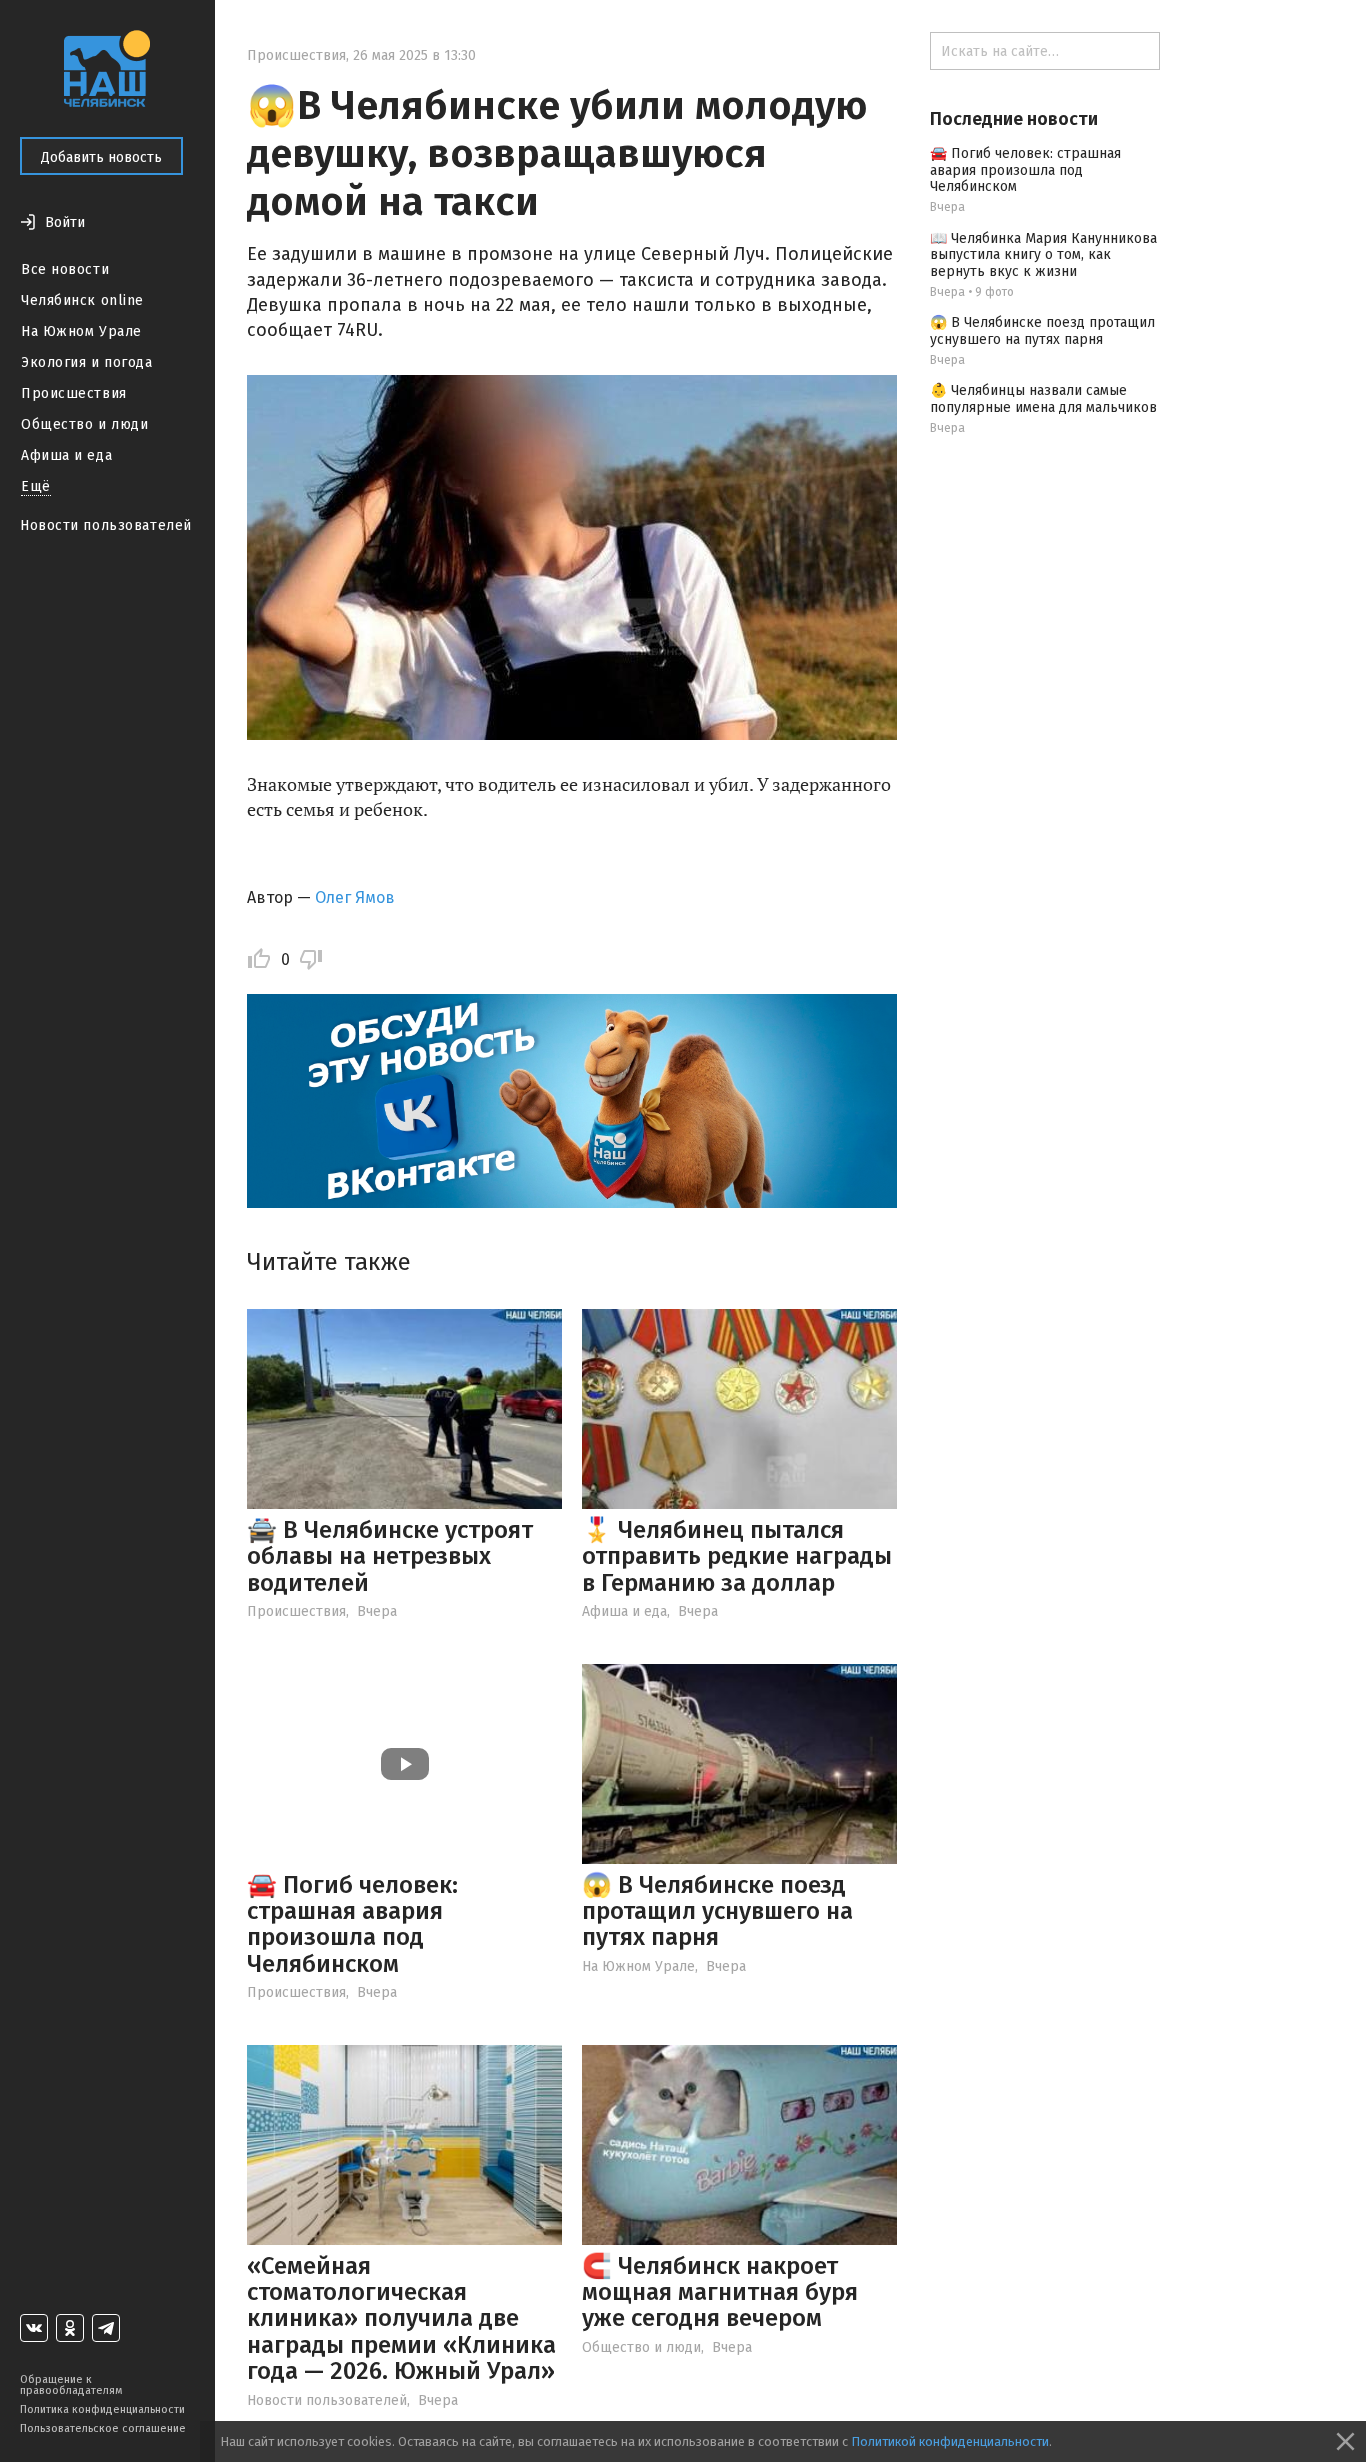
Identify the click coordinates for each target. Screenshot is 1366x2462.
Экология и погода (87, 362)
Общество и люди (84, 424)
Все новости (65, 269)
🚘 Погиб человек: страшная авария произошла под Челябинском (352, 1924)
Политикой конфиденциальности (950, 2441)
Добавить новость (101, 157)
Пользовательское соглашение (103, 2428)
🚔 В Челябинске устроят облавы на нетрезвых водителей (390, 1556)
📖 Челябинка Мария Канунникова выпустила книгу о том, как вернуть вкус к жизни (1043, 255)
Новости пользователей (106, 525)
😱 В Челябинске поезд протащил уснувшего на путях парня (717, 1911)
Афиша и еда (66, 455)
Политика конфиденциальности (102, 2409)
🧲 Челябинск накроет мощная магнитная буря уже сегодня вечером (720, 2292)
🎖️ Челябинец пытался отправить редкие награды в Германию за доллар (737, 1556)
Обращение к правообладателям (71, 2385)
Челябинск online (82, 300)
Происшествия (74, 393)
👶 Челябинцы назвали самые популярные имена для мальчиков (1043, 399)
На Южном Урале (81, 331)
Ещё (36, 486)
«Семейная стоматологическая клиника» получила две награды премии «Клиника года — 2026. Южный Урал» (401, 2319)
